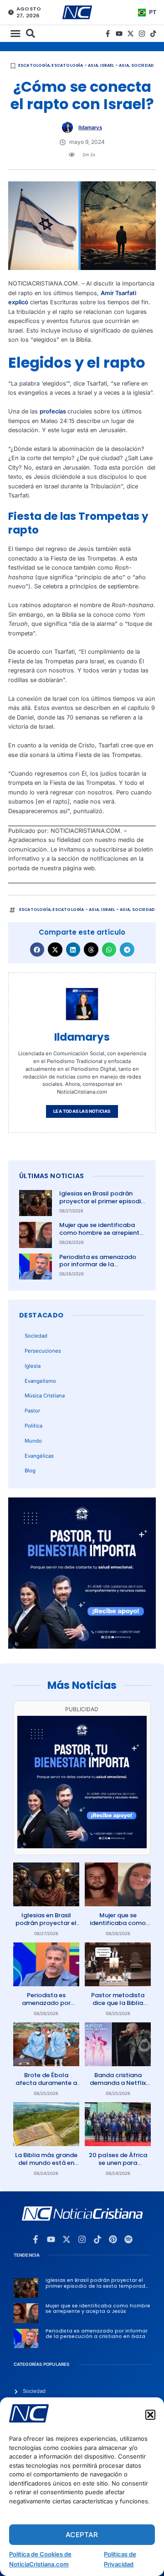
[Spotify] (128, 2239)
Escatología (34, 65)
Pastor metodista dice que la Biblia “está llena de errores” (118, 2007)
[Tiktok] (153, 34)
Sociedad (143, 65)
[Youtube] (119, 34)
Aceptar (82, 2535)
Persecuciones (43, 1351)
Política (33, 1426)
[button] (150, 2415)
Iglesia (33, 1366)
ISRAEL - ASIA (115, 65)
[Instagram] (142, 34)
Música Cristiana (45, 1396)
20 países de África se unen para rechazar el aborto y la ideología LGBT (118, 2167)
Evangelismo (40, 1381)
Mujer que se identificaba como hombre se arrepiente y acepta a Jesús (101, 1233)
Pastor (32, 1411)
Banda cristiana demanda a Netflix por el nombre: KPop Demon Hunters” (118, 2087)
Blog (30, 1470)
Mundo (33, 1441)
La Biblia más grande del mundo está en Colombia (46, 2163)
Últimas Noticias (51, 1176)
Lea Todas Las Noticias (82, 1111)
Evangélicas (39, 1456)
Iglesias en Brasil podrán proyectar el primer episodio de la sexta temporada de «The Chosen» (102, 1205)
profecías (54, 411)
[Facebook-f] (108, 34)
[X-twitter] (131, 34)
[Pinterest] (113, 2239)
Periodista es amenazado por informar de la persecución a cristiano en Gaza (99, 1269)
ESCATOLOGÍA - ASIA (75, 65)
